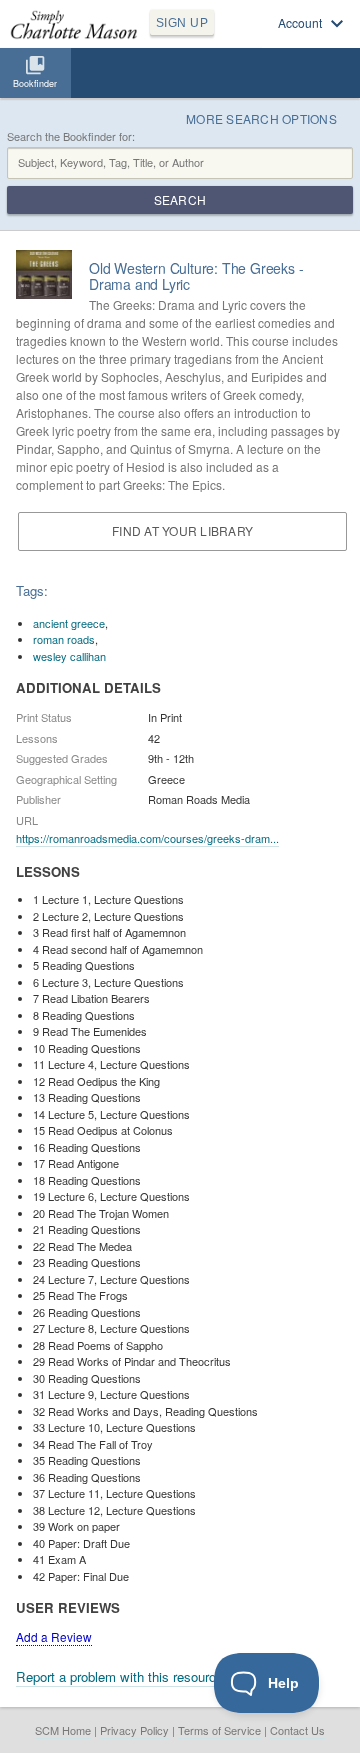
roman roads (64, 639)
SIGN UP (182, 23)
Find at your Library (182, 530)
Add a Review (54, 1636)
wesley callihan (69, 656)
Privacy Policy (134, 1730)
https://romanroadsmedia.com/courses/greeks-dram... (147, 838)
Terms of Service (219, 1730)
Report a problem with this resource (119, 1676)
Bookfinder (35, 83)
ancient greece (69, 623)
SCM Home (63, 1730)
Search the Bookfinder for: (71, 136)
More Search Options (261, 118)
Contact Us (297, 1730)
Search (180, 199)
